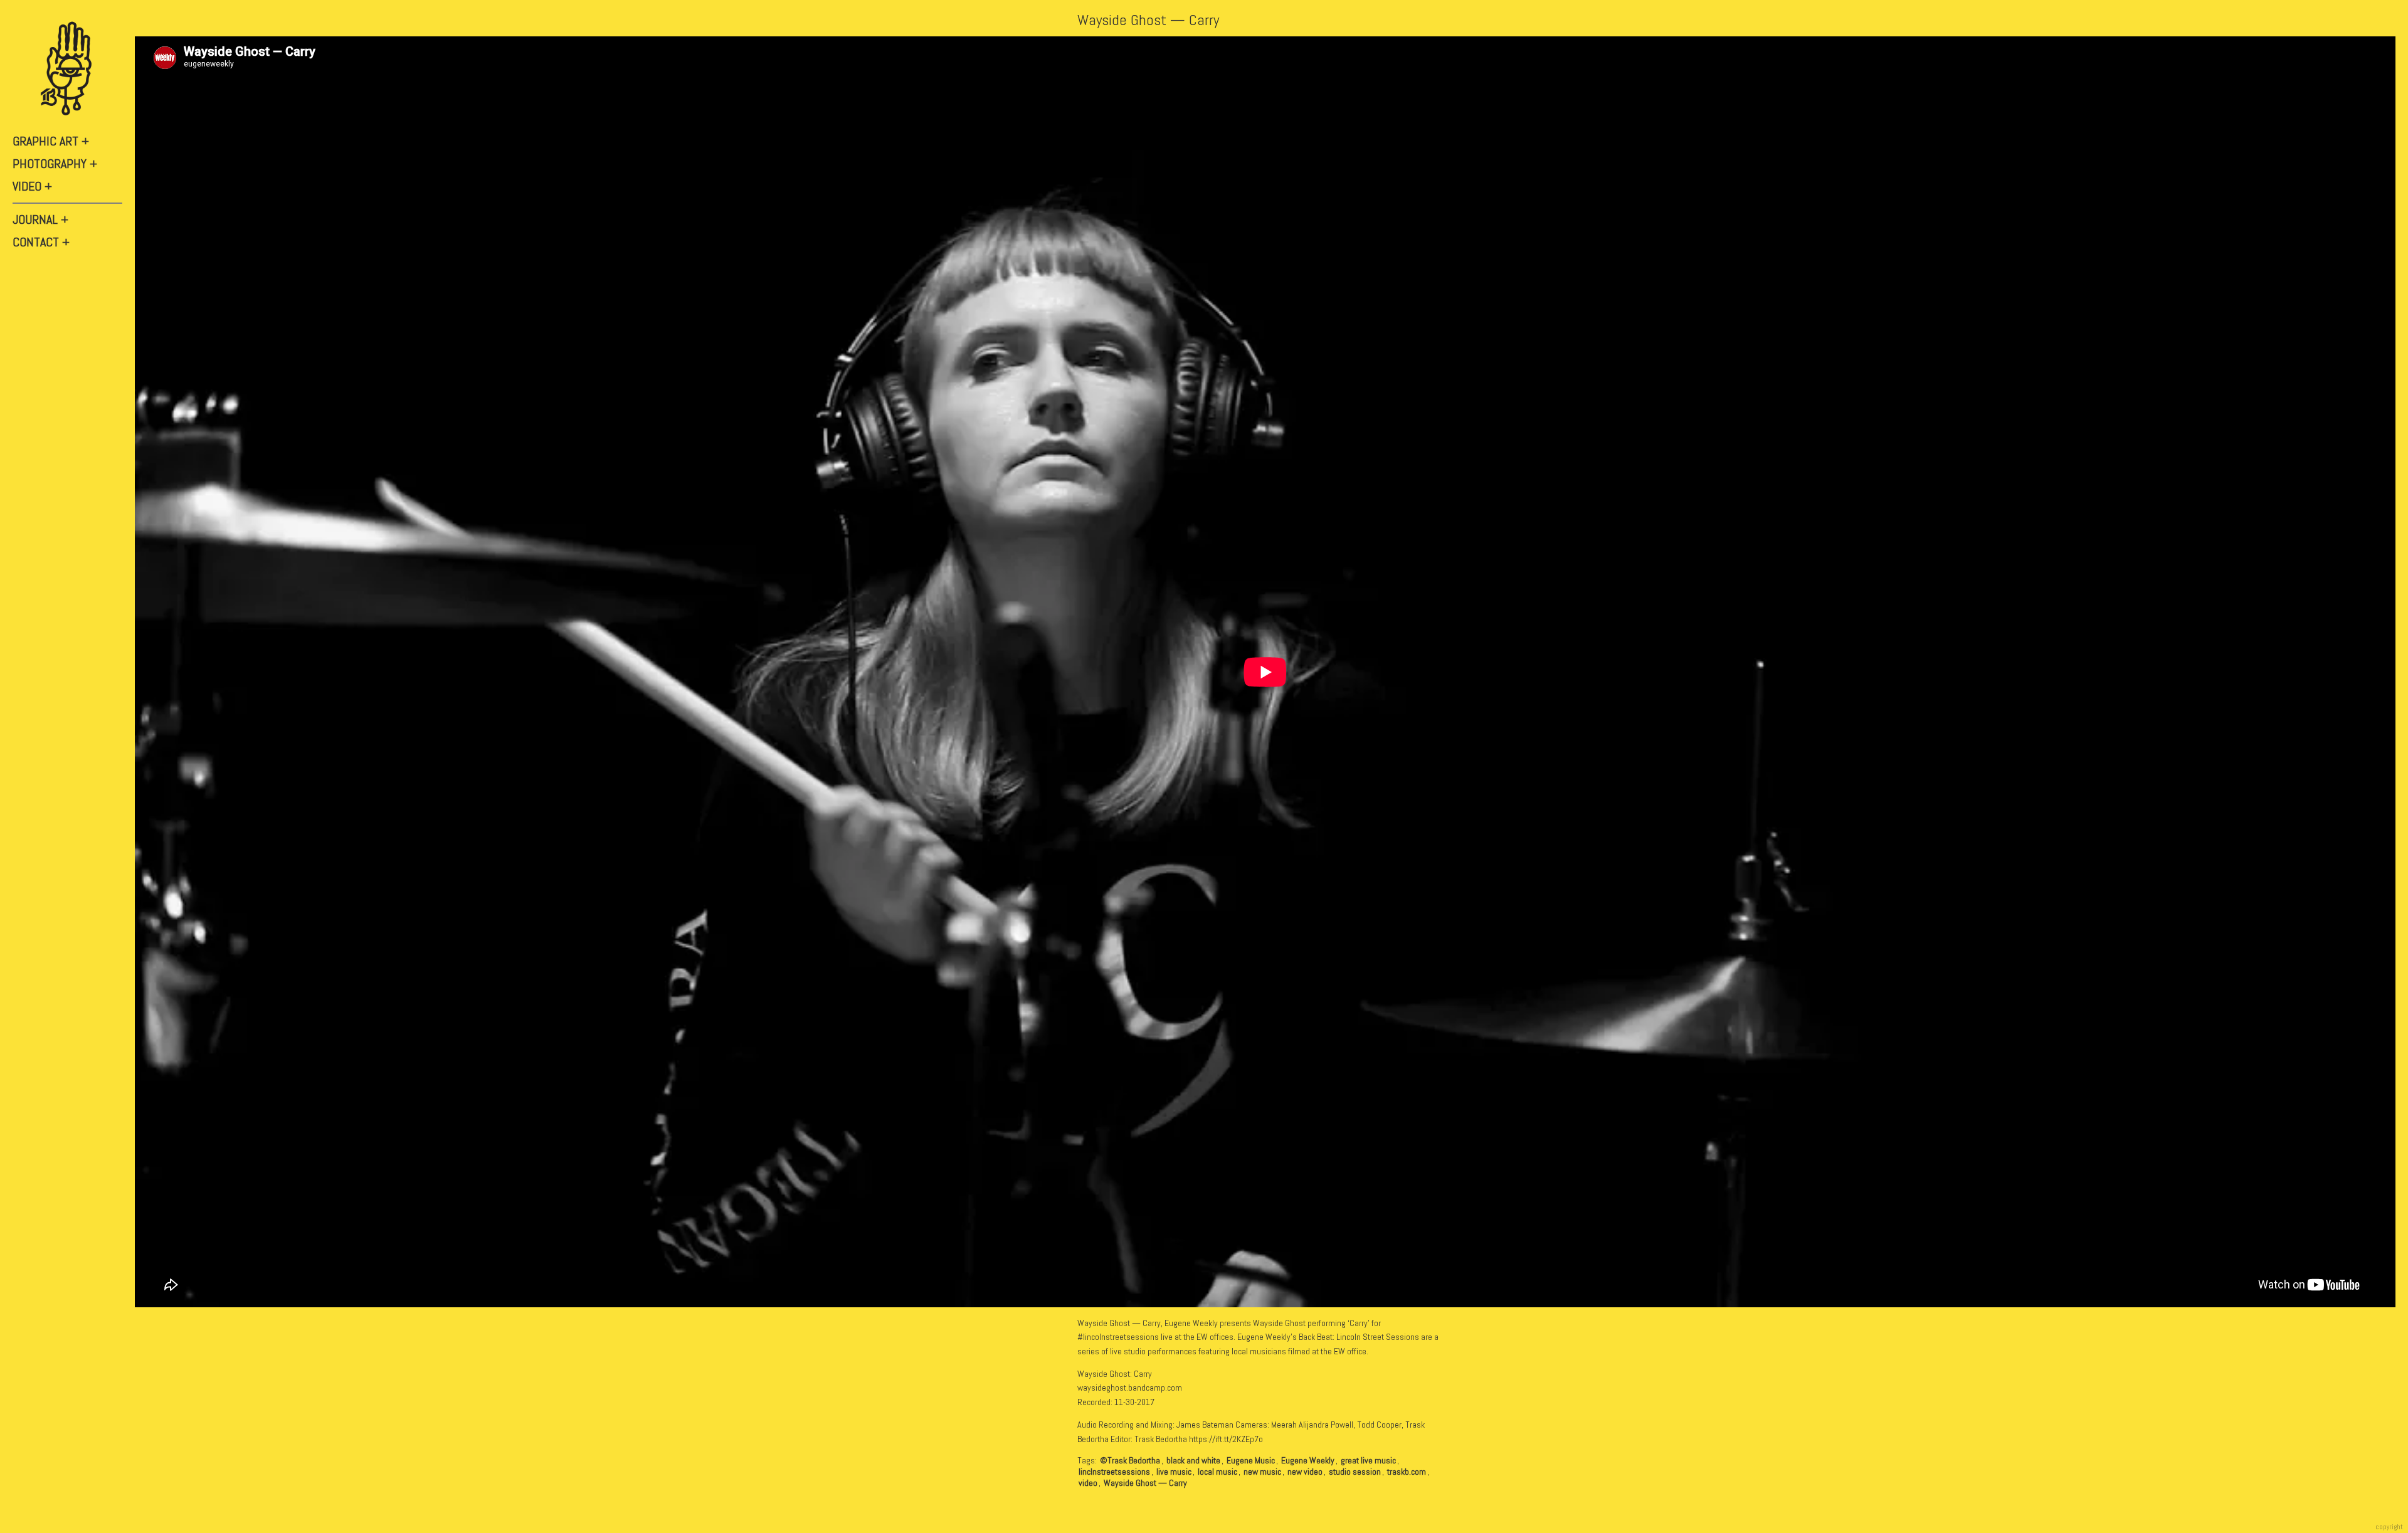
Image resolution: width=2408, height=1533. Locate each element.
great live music (1368, 1460)
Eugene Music (1251, 1460)
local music (1217, 1472)
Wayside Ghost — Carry (1148, 20)
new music (1262, 1472)
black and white (1193, 1460)
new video (1305, 1472)
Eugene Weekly (1308, 1460)
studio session (1355, 1472)
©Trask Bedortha (1130, 1460)
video (1088, 1483)
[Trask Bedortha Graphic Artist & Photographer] (69, 69)
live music (1174, 1472)
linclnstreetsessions (1114, 1472)
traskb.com (1407, 1472)
